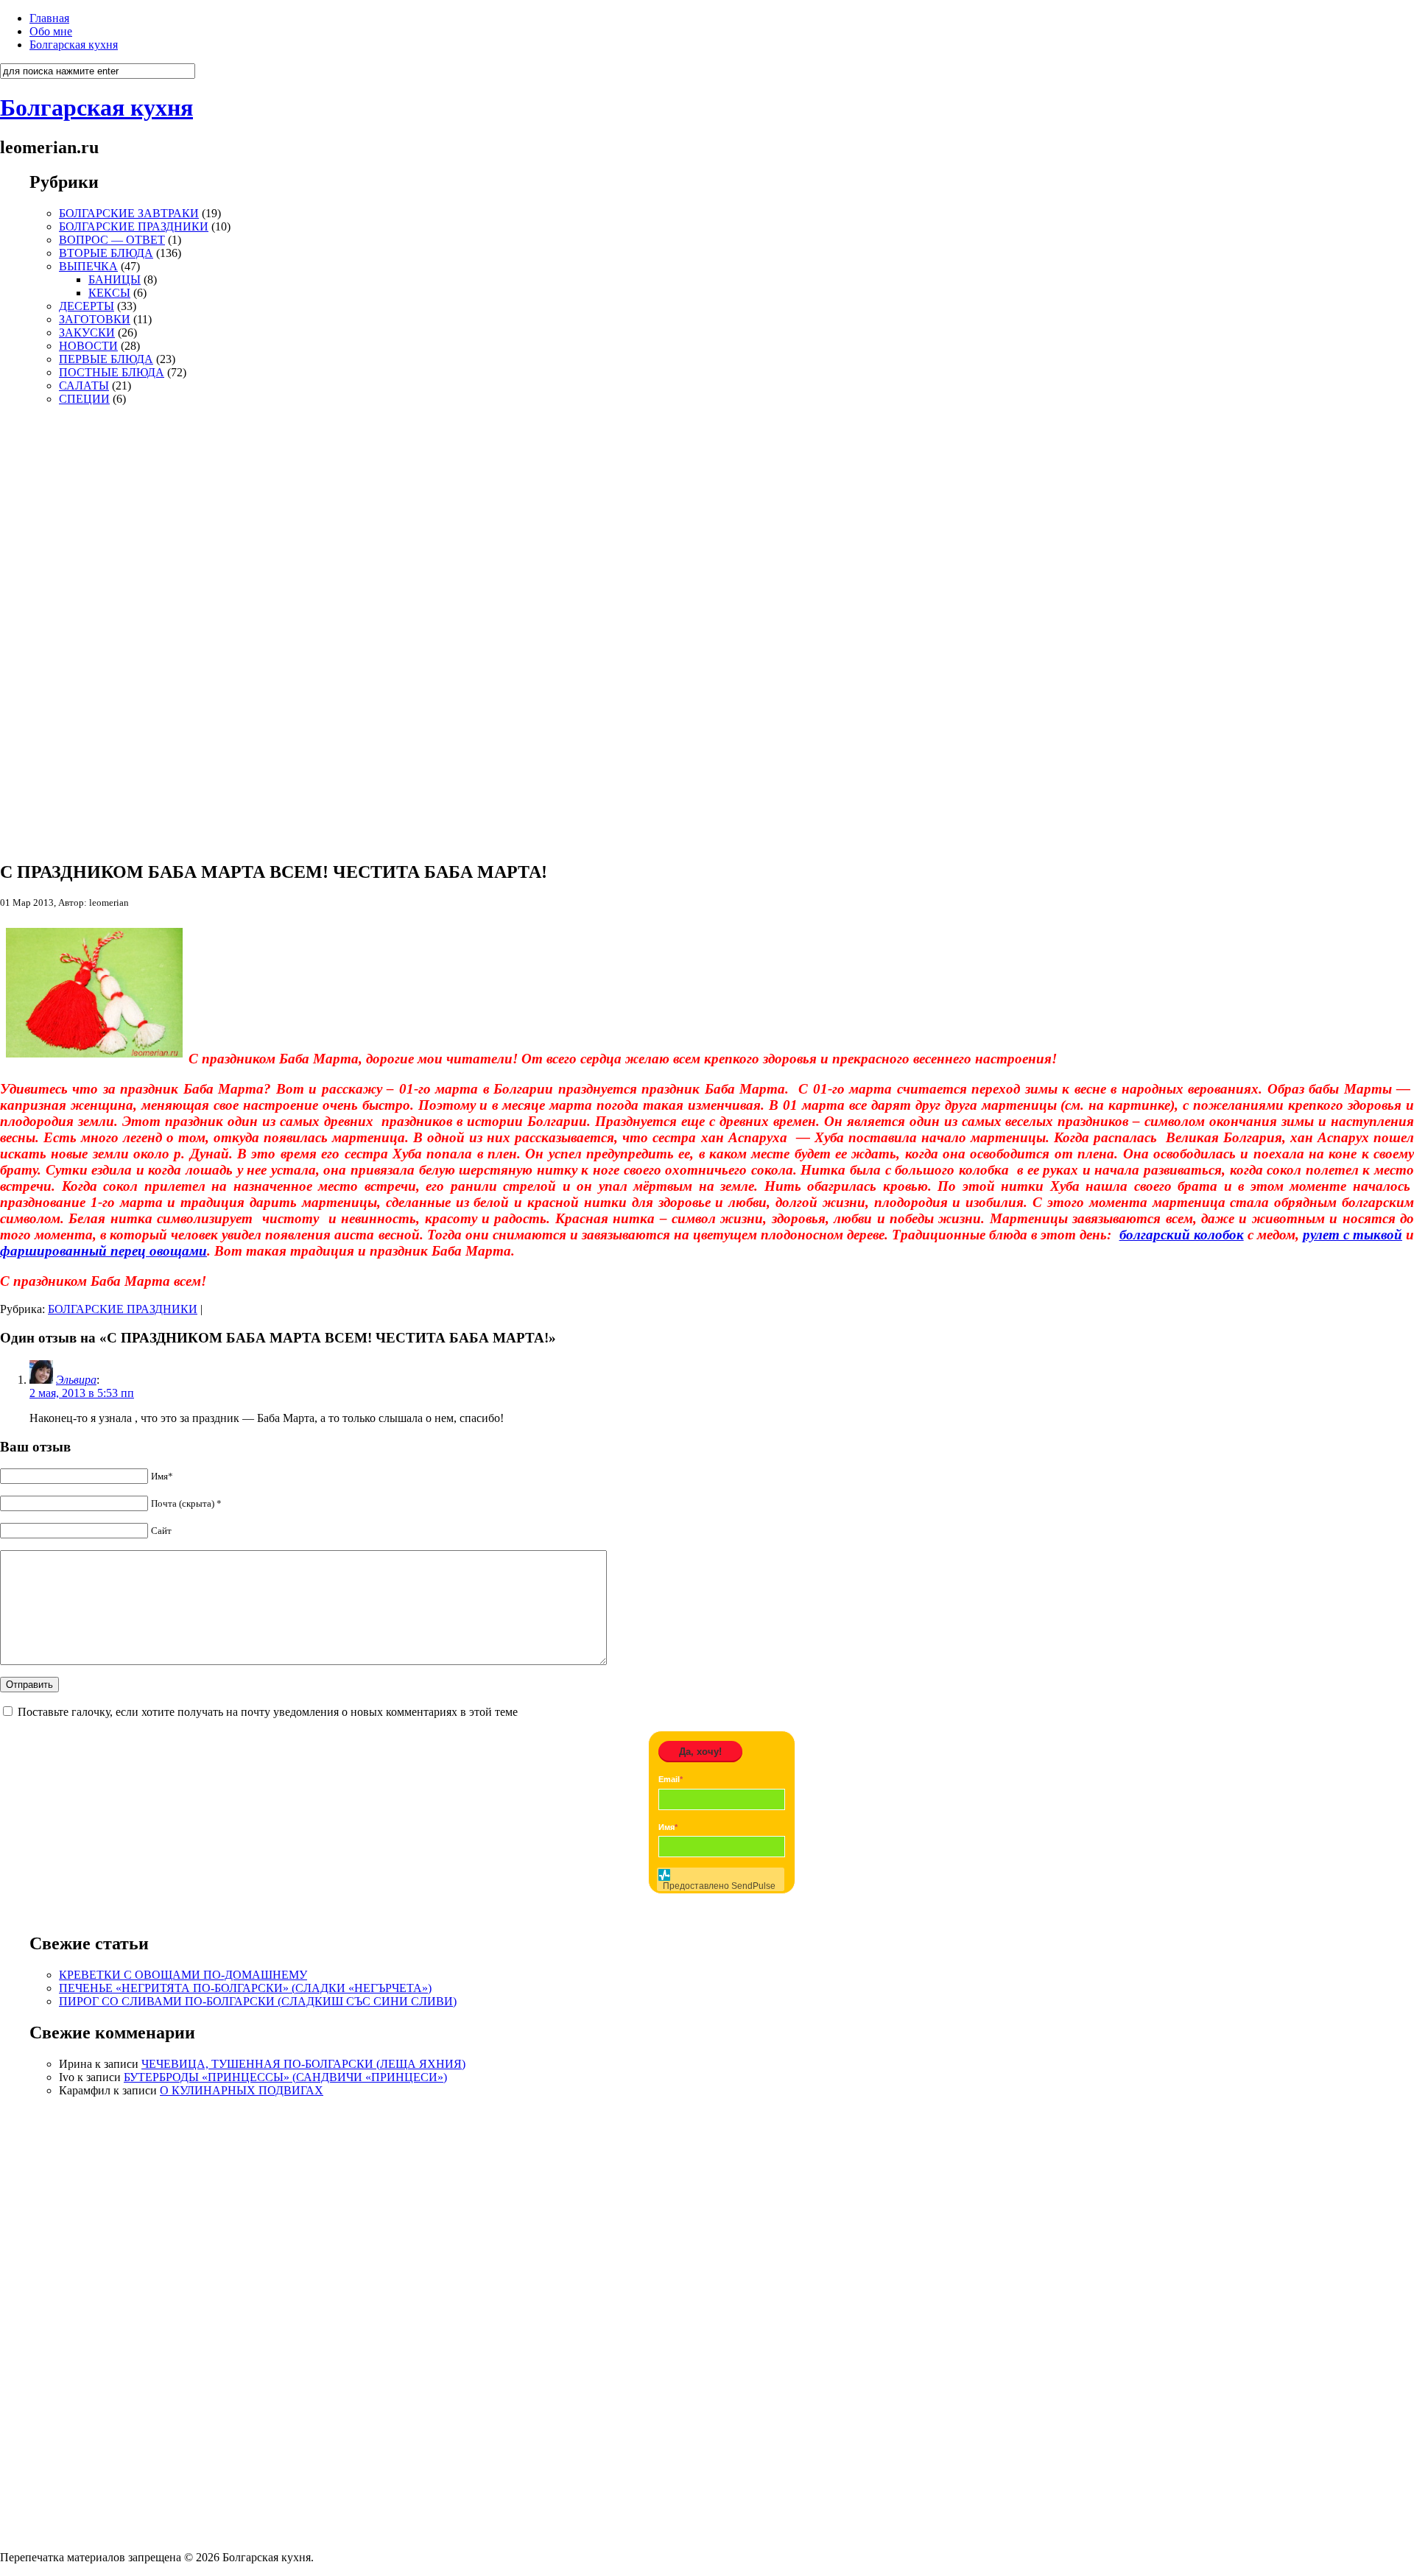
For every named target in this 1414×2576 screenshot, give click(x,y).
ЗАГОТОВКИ (95, 319)
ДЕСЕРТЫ (87, 306)
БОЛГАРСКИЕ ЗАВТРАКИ (129, 213)
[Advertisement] (74, 627)
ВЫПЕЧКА (88, 266)
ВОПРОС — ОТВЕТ (112, 240)
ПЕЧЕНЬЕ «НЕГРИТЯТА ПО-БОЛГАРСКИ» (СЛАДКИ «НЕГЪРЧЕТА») (245, 1988)
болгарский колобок (1182, 1235)
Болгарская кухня (74, 45)
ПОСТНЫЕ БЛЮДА (112, 372)
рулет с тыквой (1353, 1235)
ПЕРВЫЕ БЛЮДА (106, 359)
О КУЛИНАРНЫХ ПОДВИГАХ (242, 2090)
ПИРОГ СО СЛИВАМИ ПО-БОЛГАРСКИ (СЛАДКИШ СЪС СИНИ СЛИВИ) (258, 2001)
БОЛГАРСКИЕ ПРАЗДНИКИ (134, 226)
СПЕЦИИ (84, 399)
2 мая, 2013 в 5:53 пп (82, 1393)
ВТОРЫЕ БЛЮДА (106, 253)
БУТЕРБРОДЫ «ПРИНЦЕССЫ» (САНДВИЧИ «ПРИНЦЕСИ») (285, 2077)
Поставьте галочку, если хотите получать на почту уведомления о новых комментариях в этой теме (268, 1712)
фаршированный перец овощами (103, 1251)
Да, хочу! (700, 1752)
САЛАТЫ (84, 386)
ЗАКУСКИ (87, 332)
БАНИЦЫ (115, 279)
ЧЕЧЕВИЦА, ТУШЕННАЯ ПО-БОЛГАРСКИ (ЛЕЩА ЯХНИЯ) (303, 2064)
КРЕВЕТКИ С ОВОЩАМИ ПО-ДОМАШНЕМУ (183, 1975)
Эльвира (76, 1380)
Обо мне (51, 31)
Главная (49, 18)
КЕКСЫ (109, 293)
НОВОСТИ (88, 346)
